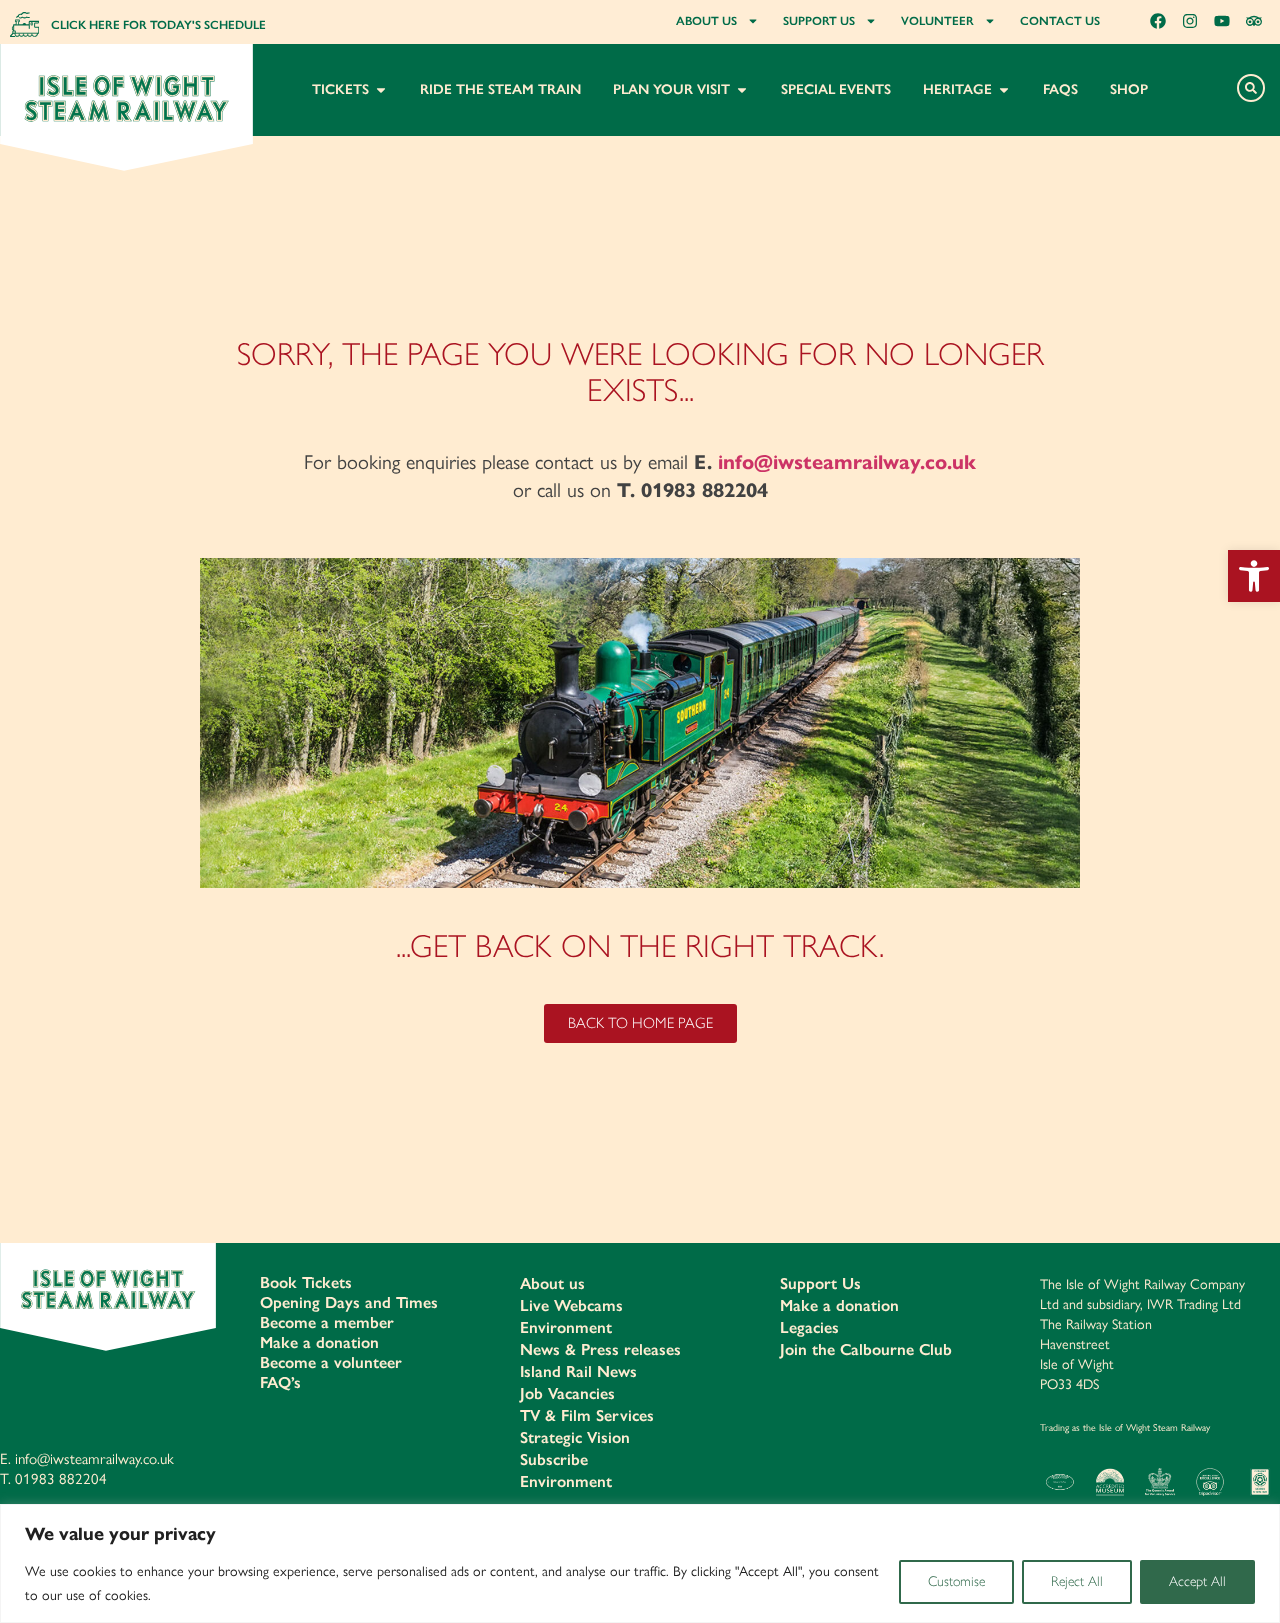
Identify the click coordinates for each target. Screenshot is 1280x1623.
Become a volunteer (331, 1362)
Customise (956, 1581)
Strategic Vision (575, 1437)
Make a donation (319, 1342)
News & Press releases (600, 1349)
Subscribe (554, 1459)
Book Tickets (306, 1282)
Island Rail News (578, 1371)
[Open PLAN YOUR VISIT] (742, 89)
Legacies (809, 1327)
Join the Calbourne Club (866, 1349)
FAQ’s (280, 1382)
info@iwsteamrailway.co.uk (847, 462)
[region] (640, 1563)
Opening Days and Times (349, 1302)
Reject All (1077, 1581)
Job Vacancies (567, 1393)
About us (552, 1283)
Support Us (820, 1283)
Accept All (1197, 1581)
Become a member (327, 1322)
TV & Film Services (587, 1415)
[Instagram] (1190, 21)
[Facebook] (1158, 21)
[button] (1254, 576)
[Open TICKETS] (381, 89)
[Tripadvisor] (1254, 21)
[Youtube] (1222, 21)
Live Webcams (571, 1305)
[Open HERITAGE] (1004, 89)
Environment (566, 1327)
